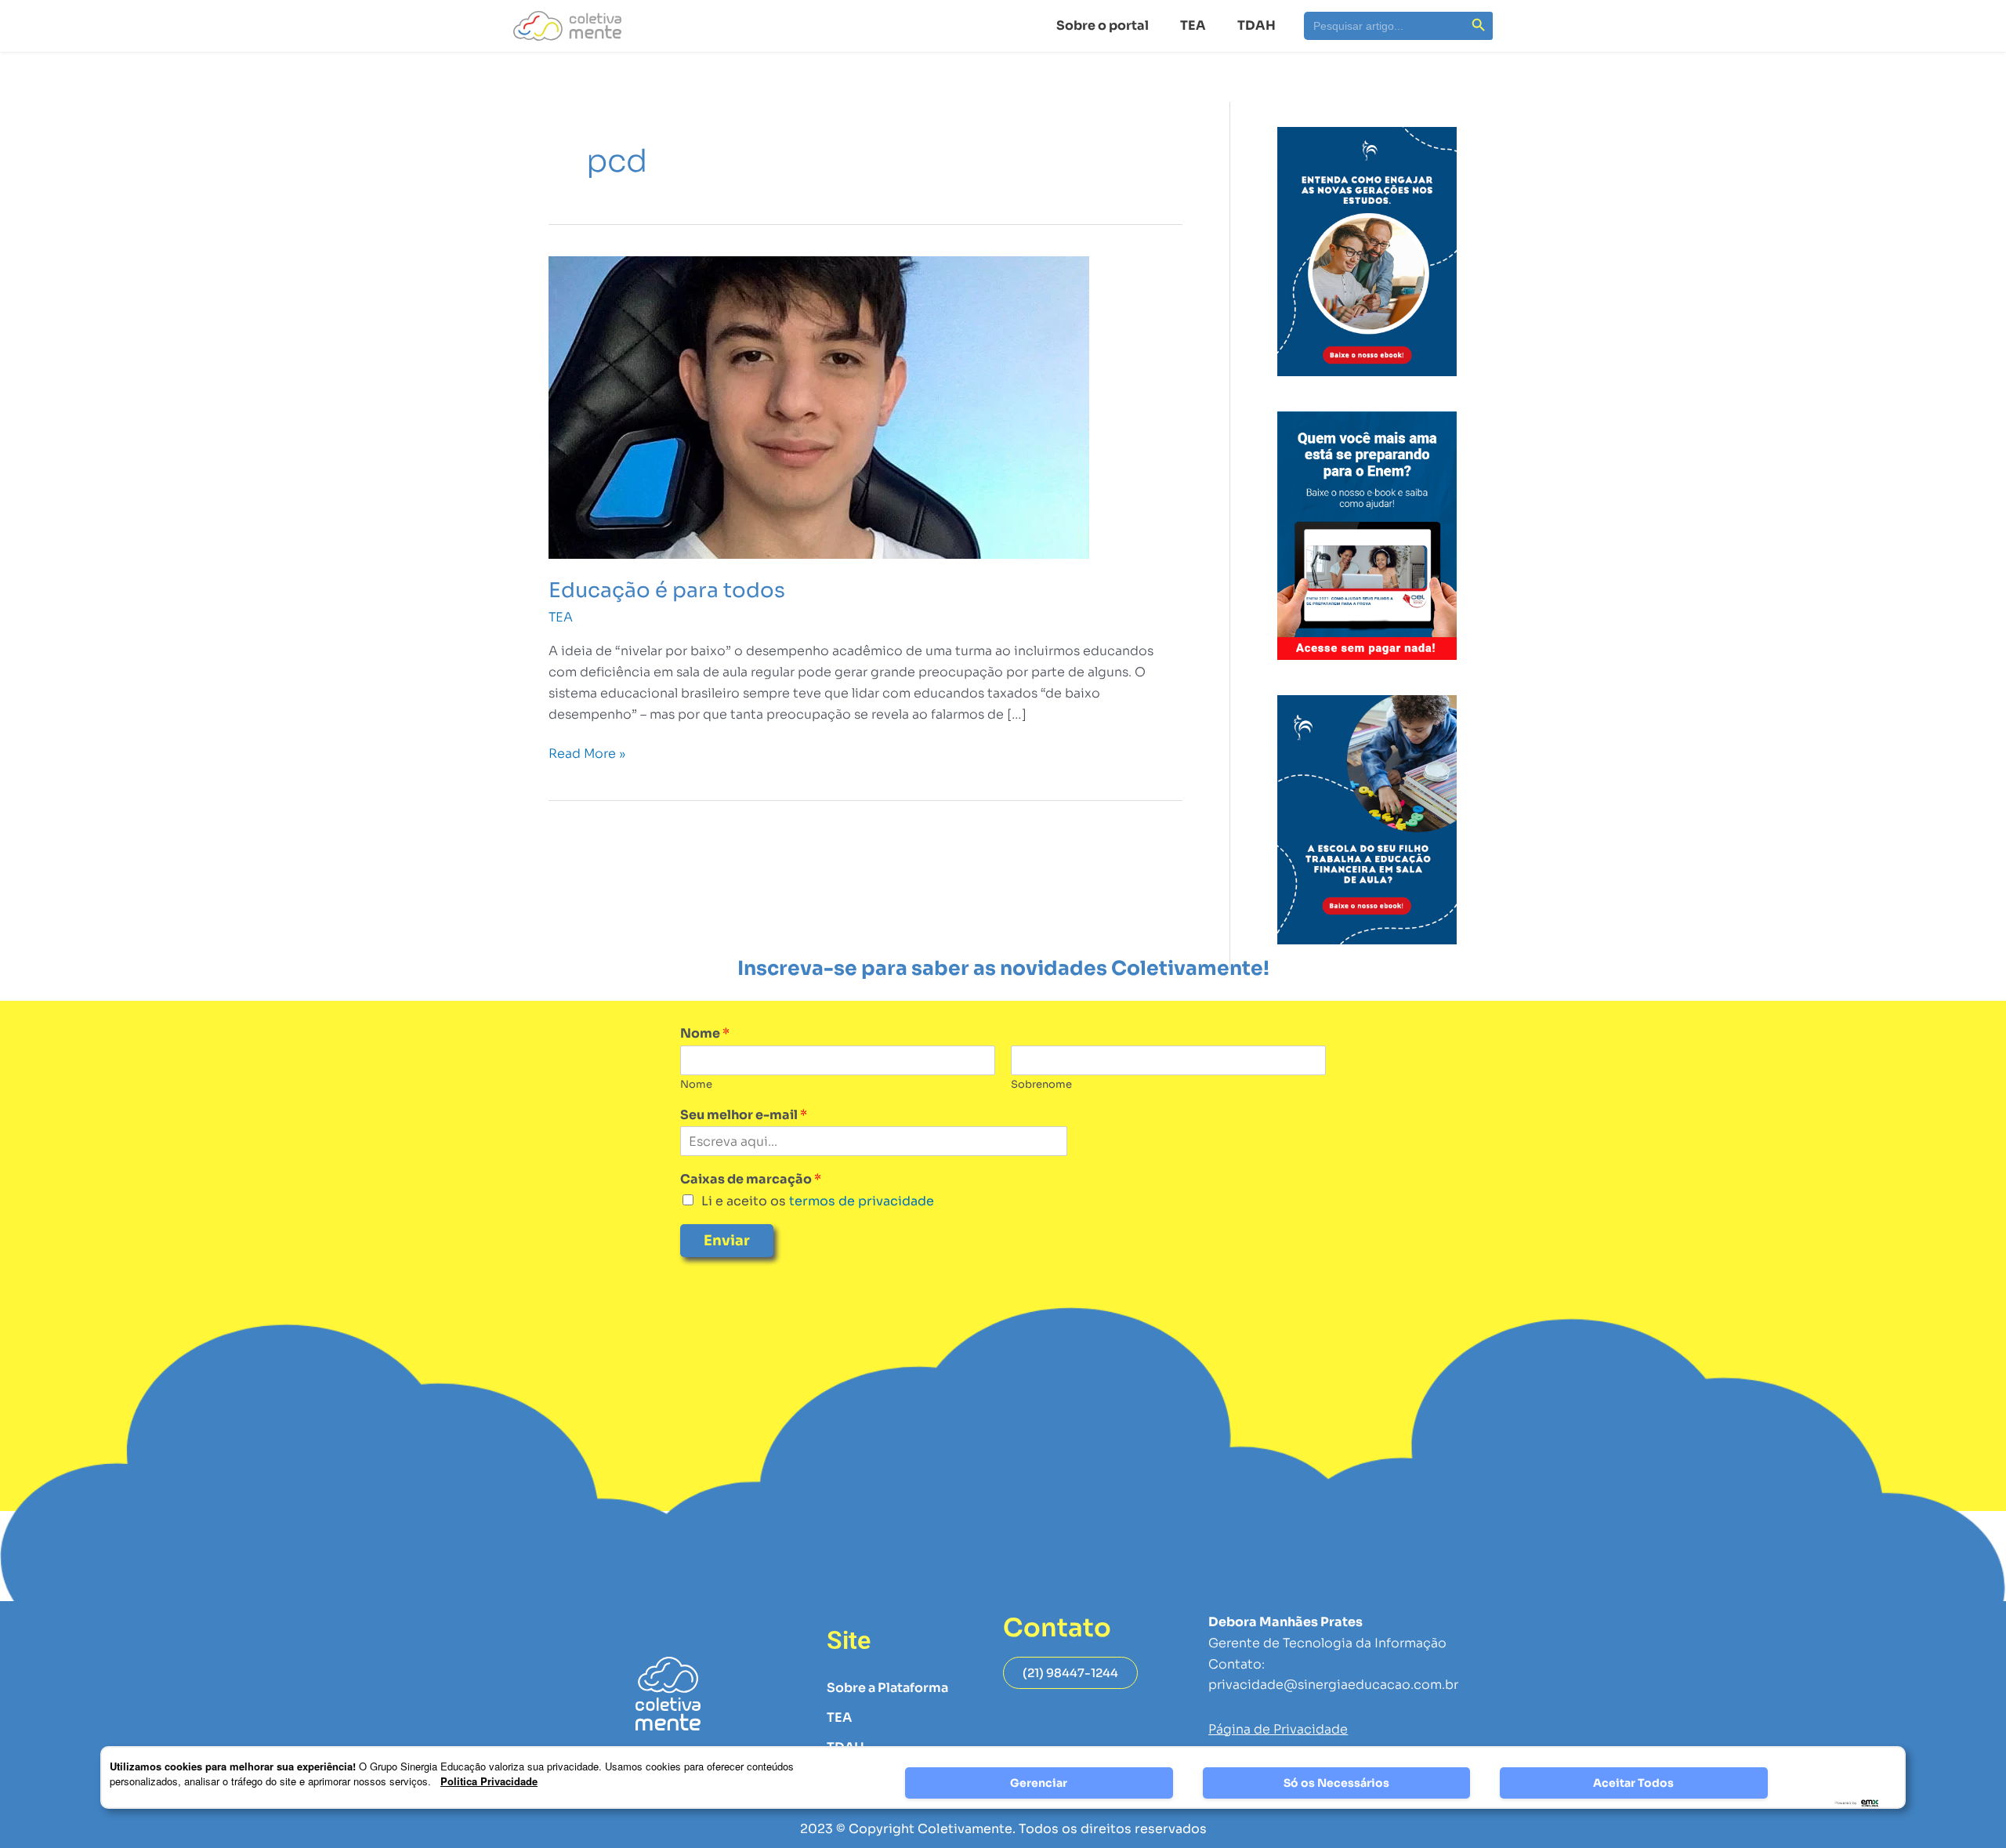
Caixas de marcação (751, 1179)
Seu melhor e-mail (744, 1115)
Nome (705, 1034)
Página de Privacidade (1278, 1729)
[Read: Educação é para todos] (819, 406)
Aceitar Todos (1633, 1783)
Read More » (587, 753)
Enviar (727, 1241)
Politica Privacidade (489, 1781)
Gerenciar (1039, 1783)
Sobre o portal (1103, 25)
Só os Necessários (1336, 1783)
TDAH (1256, 25)
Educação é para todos (667, 591)
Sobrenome (1041, 1085)
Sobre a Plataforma (887, 1688)
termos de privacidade (860, 1201)
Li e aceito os (818, 1201)
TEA (1193, 25)
